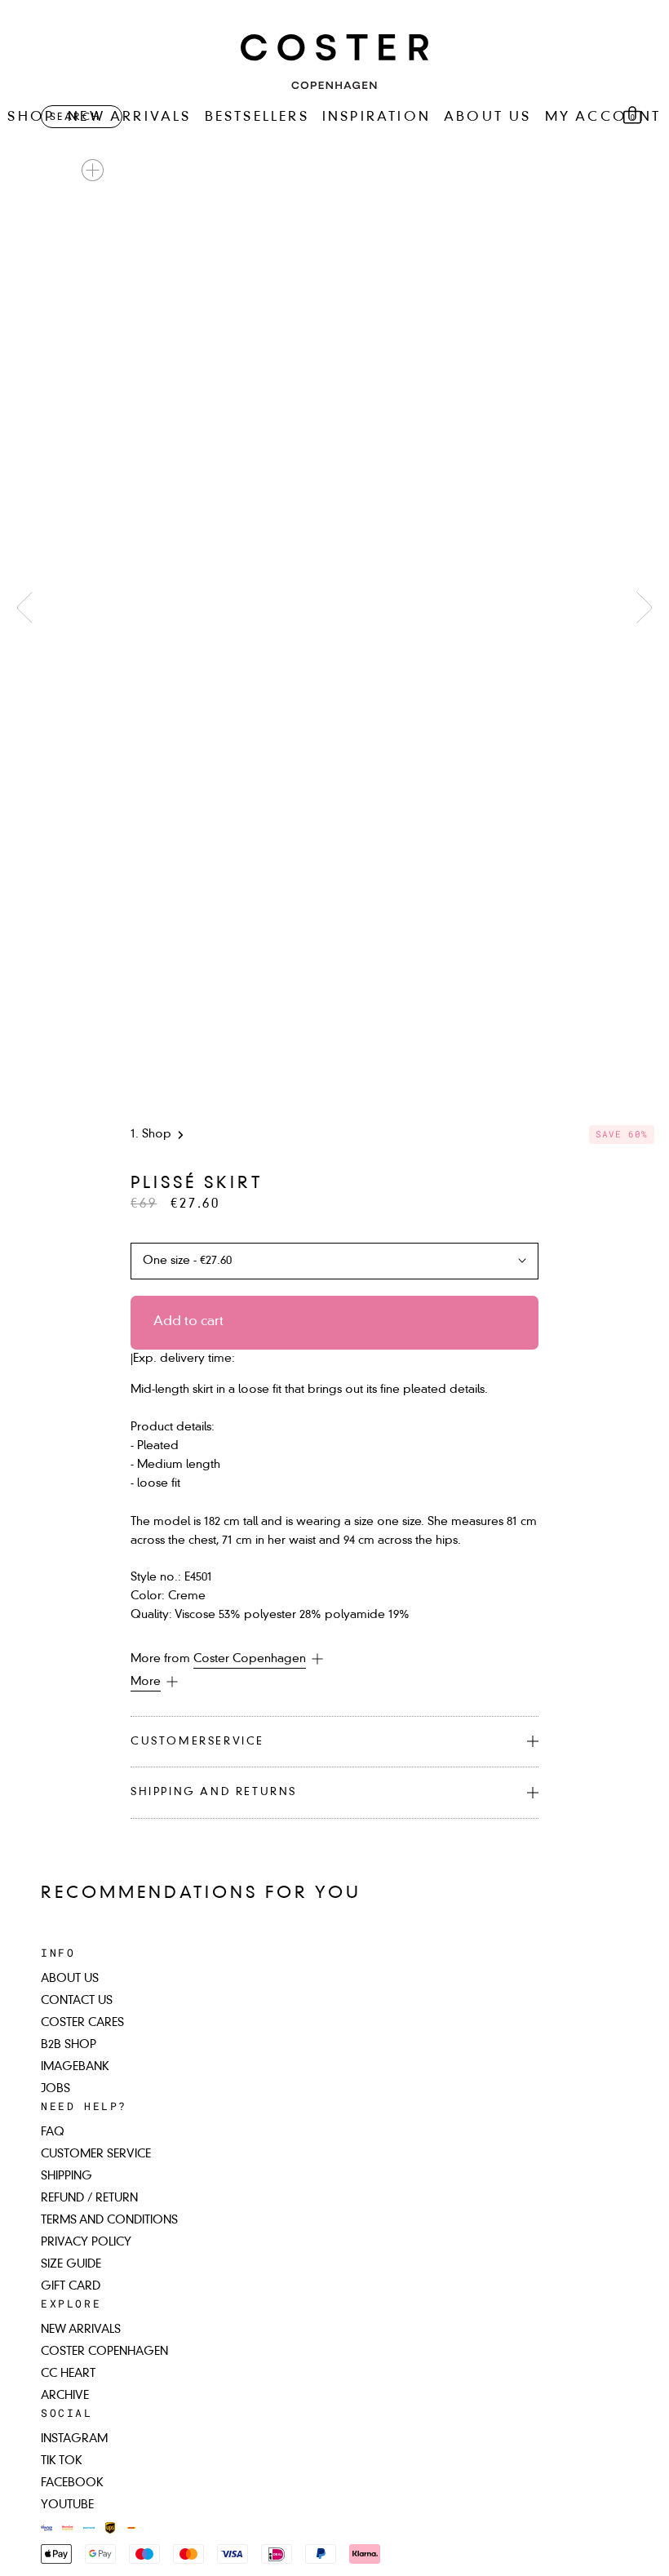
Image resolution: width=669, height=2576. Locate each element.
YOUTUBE (67, 2505)
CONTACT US (77, 2001)
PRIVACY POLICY (86, 2242)
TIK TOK (62, 2461)
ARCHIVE (65, 2396)
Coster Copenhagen (250, 1659)
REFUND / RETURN (89, 2198)
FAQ (53, 2132)
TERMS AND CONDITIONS (109, 2220)
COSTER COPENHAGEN (104, 2352)
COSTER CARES (82, 2023)
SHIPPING (66, 2176)
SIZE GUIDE (71, 2264)
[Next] (645, 607)
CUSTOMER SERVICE (96, 2154)
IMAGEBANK (75, 2067)
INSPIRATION (377, 117)
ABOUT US (488, 117)
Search (75, 117)
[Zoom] (93, 170)
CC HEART (68, 2374)
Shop (157, 1134)
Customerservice (197, 1742)
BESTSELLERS (257, 117)
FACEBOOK (72, 2483)
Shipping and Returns (214, 1792)
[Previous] (24, 607)
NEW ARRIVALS (129, 117)
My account (603, 117)
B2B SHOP (69, 2045)
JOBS (55, 2089)
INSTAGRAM (74, 2439)
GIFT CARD (71, 2286)
